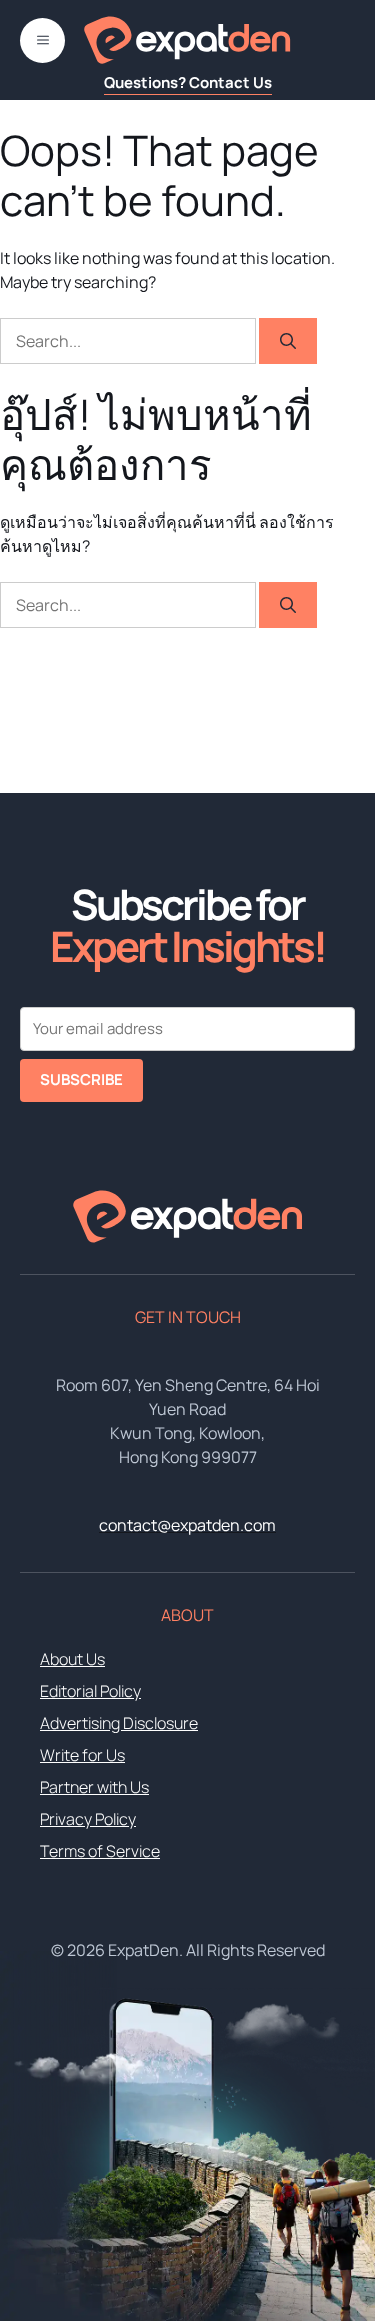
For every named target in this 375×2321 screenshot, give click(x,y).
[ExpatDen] (187, 40)
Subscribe (81, 1079)
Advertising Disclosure (119, 1723)
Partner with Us (94, 1787)
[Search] (288, 341)
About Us (72, 1659)
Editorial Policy (90, 1691)
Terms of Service (100, 1851)
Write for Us (82, 1755)
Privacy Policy (88, 1819)
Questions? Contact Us (188, 82)
